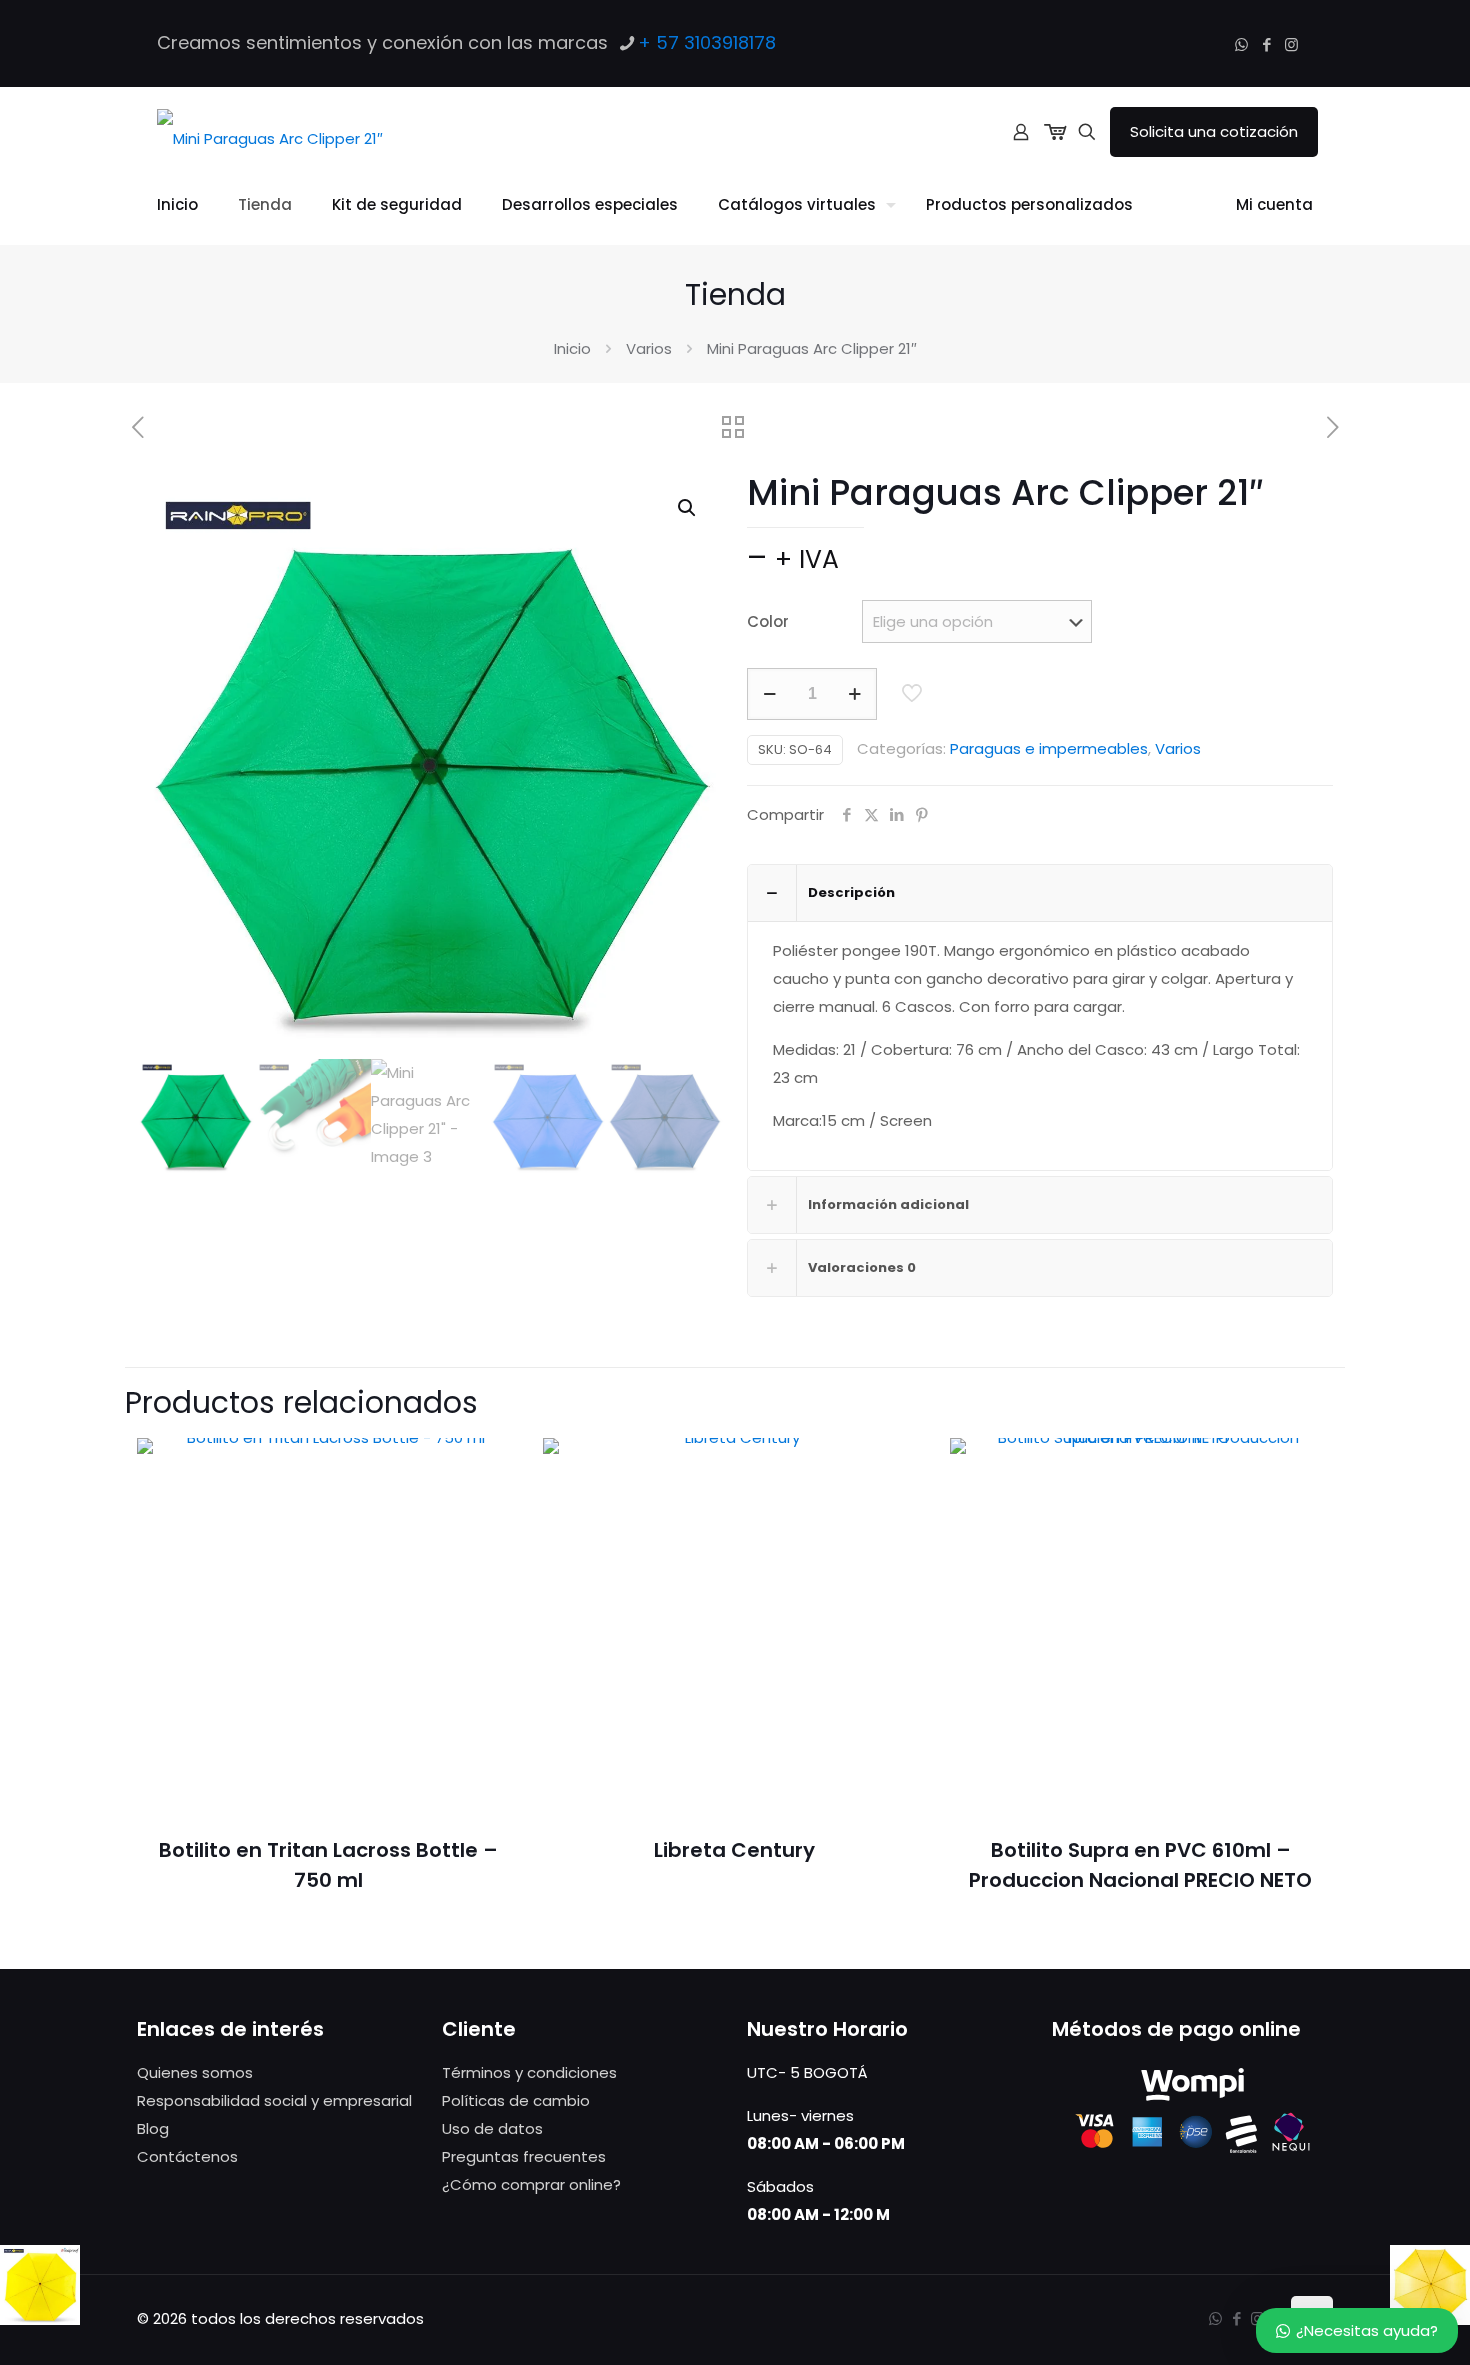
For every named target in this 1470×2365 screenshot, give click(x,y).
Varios (649, 348)
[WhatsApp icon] (1241, 44)
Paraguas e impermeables (1049, 748)
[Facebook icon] (1266, 44)
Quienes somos (195, 2072)
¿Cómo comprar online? (531, 2184)
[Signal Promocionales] (270, 132)
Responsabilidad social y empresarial (274, 2100)
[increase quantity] (854, 694)
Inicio (572, 348)
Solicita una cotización (1214, 131)
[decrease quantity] (769, 694)
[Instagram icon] (1291, 44)
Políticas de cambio (516, 2100)
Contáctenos (187, 2156)
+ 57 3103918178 (707, 42)
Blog (153, 2128)
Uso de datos (492, 2128)
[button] (688, 508)
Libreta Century (734, 1850)
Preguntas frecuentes (524, 2156)
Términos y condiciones (529, 2072)
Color (768, 621)
